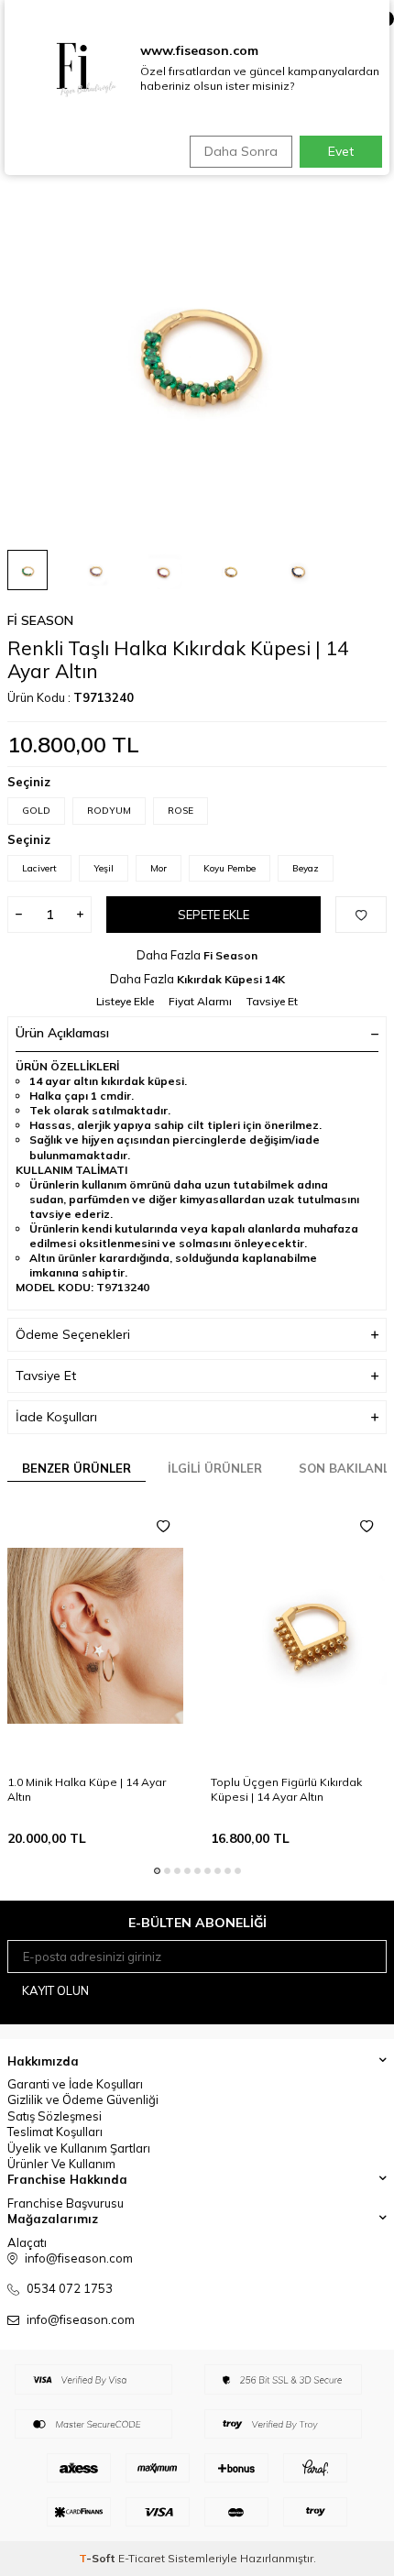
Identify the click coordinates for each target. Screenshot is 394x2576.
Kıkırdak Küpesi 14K (231, 979)
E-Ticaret (142, 2558)
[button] (157, 1871)
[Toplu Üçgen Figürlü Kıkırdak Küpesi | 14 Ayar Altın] (299, 1636)
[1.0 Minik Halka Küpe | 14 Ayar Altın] (95, 1636)
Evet (341, 151)
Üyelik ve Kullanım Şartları (79, 2148)
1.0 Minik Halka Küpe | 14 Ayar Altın (87, 1789)
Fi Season (40, 620)
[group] (197, 345)
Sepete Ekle (213, 915)
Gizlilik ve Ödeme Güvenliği (83, 2099)
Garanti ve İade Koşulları (75, 2084)
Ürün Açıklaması (62, 1033)
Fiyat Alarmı (200, 1001)
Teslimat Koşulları (55, 2132)
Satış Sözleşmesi (55, 2116)
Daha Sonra (241, 151)
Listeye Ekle (125, 1001)
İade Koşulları (56, 1417)
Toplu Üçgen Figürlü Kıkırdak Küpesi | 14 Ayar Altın (286, 1789)
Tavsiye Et (272, 1001)
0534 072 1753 (70, 2288)
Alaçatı (27, 2242)
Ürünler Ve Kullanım (61, 2164)
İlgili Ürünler (215, 1468)
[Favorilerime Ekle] (163, 1527)
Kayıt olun (55, 1990)
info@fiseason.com (81, 2319)
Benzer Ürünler (77, 1468)
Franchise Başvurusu (66, 2203)
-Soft (98, 2558)
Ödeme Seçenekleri (73, 1334)
